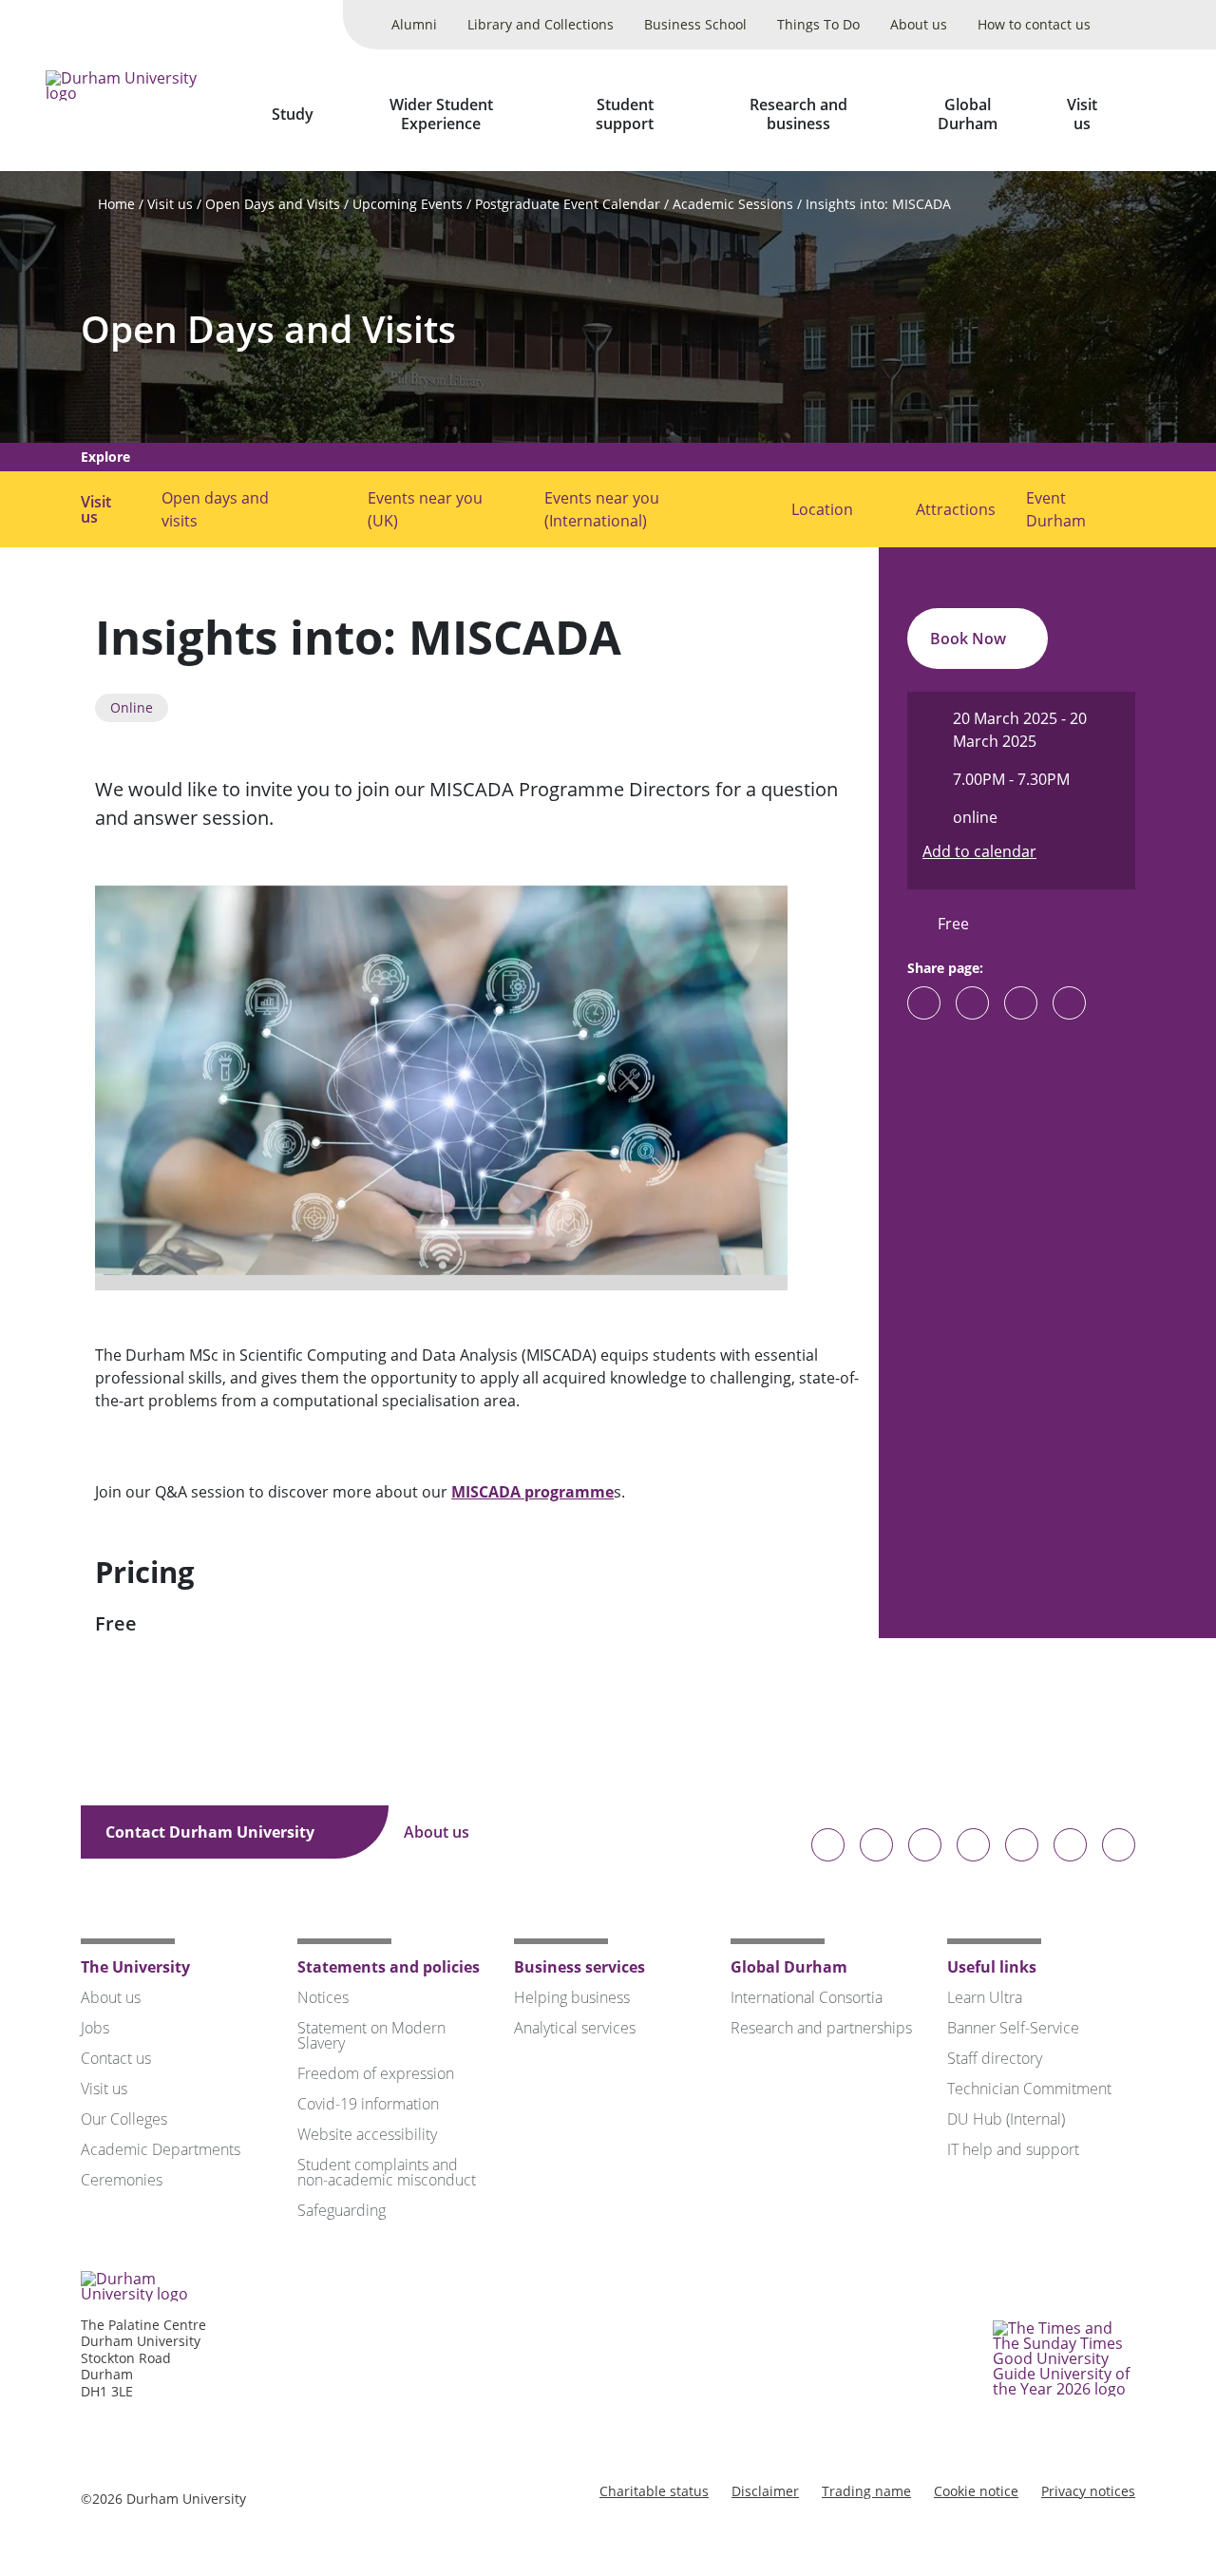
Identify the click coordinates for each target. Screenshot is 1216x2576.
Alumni (414, 24)
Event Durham (1056, 509)
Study (293, 114)
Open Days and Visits (273, 204)
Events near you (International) (602, 509)
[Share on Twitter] (972, 1003)
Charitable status (654, 2491)
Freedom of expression (376, 2073)
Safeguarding (342, 2210)
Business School (695, 24)
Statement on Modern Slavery (371, 2035)
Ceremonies (122, 2180)
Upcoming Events (408, 204)
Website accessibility (367, 2134)
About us (919, 24)
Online (132, 707)
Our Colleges (124, 2119)
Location (822, 509)
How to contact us (1034, 24)
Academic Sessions (733, 204)
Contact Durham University (212, 1832)
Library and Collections (541, 24)
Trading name (866, 2491)
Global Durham (968, 114)
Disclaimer (765, 2491)
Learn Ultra (985, 1997)
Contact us (116, 2058)
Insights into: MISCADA (878, 204)
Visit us (1082, 114)
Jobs (95, 2028)
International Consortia (807, 1997)
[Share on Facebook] (1021, 1003)
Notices (323, 1997)
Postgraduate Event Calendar (568, 204)
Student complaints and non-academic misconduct (387, 2172)
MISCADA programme (532, 1492)
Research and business (798, 114)
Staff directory (995, 2058)
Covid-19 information (368, 2104)
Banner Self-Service (1013, 2028)
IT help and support (1013, 2149)
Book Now (970, 639)
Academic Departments (161, 2149)
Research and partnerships (821, 2028)
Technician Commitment (1029, 2089)
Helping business (572, 1997)
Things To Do (818, 24)
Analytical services (575, 2028)
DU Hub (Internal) (1006, 2119)
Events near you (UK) (425, 509)
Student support (625, 114)
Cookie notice (976, 2491)
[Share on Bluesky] (924, 1012)
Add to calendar (979, 851)
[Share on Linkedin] (1069, 1003)
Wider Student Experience (441, 114)
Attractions (956, 509)
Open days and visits (215, 509)
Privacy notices (1088, 2491)
